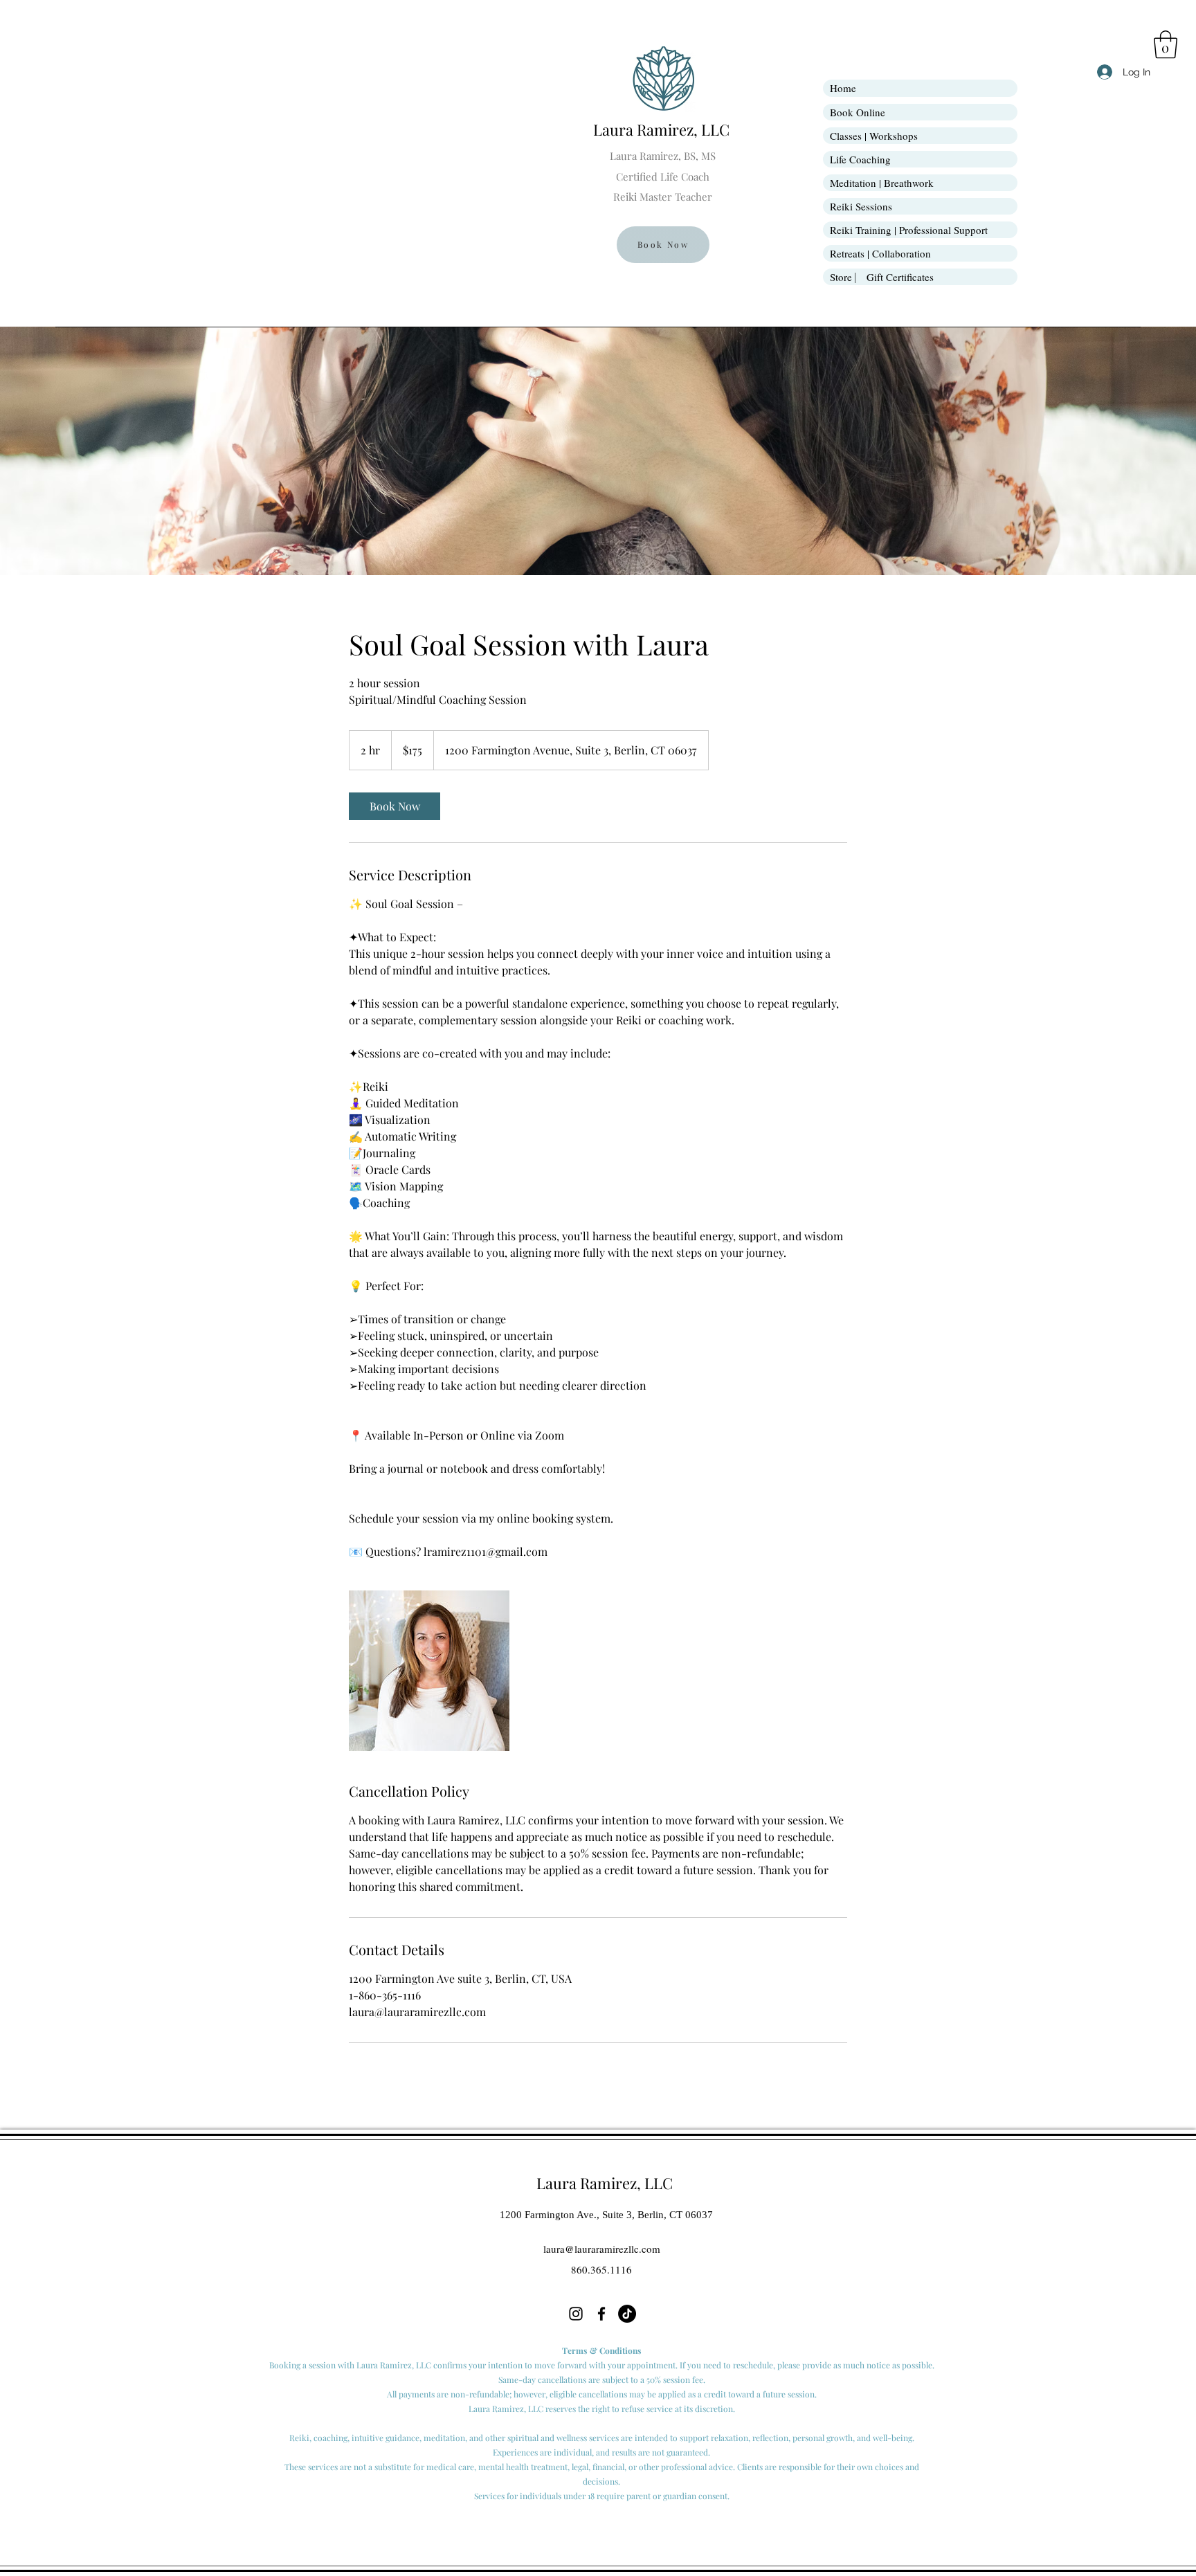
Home (843, 88)
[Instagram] (576, 2314)
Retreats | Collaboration (880, 253)
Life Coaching (860, 159)
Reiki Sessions (861, 206)
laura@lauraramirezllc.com (602, 2249)
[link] (395, 806)
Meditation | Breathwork (882, 183)
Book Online (858, 112)
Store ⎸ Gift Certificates (882, 277)
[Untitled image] (429, 1671)
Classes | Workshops (874, 136)
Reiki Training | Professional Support (909, 230)
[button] (1166, 44)
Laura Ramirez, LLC (663, 129)
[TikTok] (627, 2314)
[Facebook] (601, 2314)
